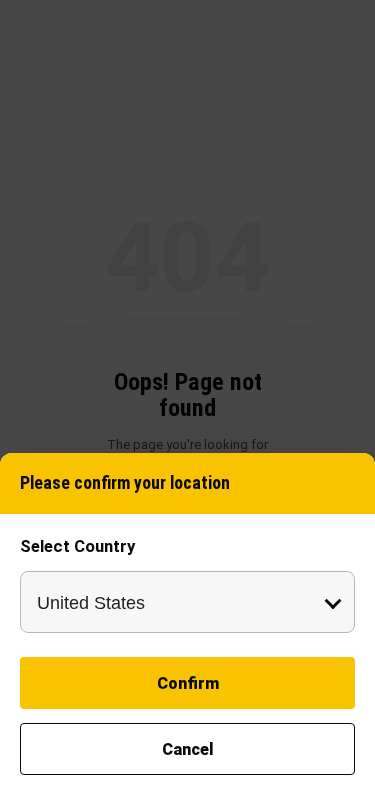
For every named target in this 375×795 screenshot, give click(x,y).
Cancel (188, 749)
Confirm (188, 683)
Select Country (77, 546)
